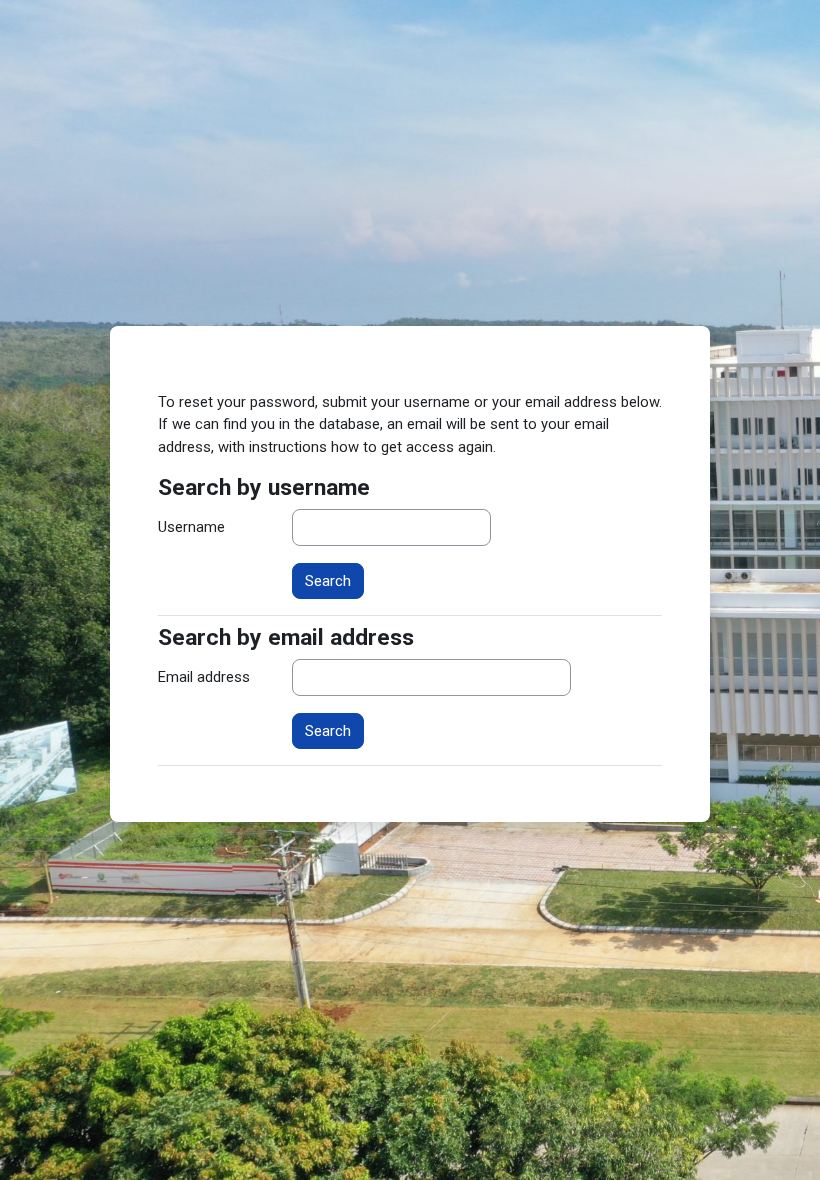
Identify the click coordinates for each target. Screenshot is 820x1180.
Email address (204, 677)
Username (191, 527)
